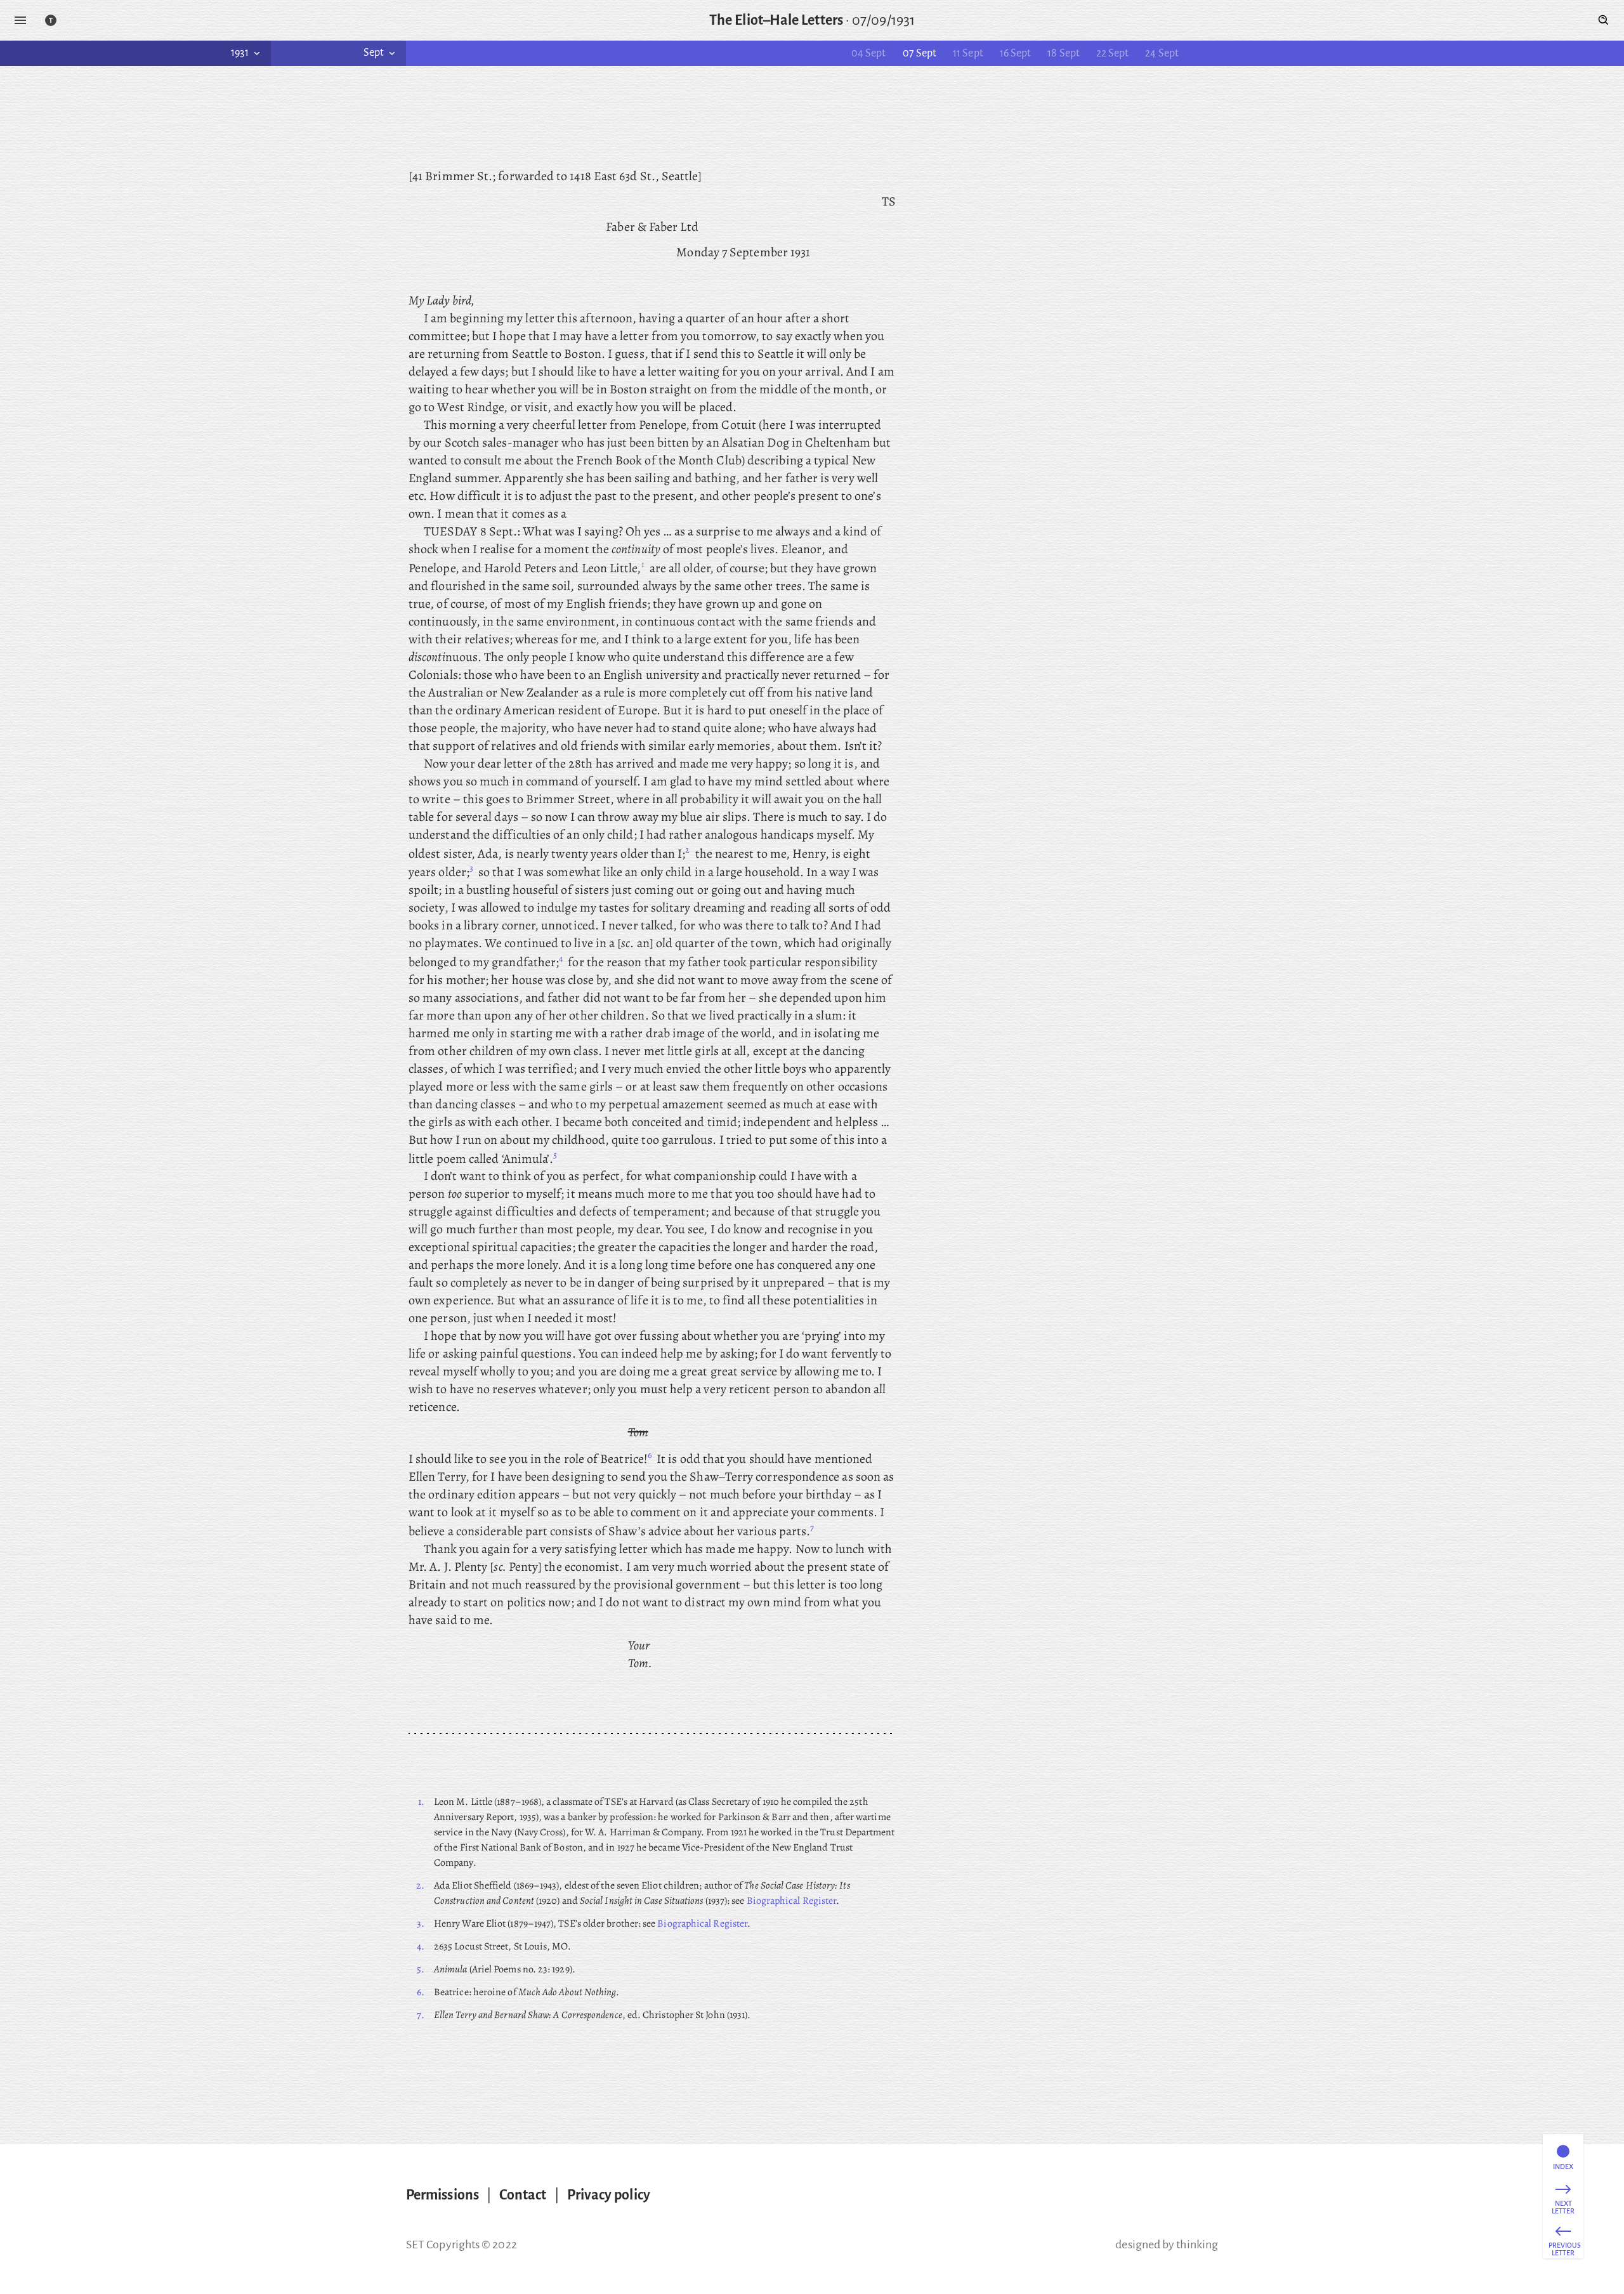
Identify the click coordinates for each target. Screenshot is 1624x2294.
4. (421, 1946)
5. (421, 1969)
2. (420, 1885)
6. (421, 1992)
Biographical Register (792, 1901)
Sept (374, 53)
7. (421, 2015)
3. (421, 1924)
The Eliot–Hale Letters (776, 20)
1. (421, 1802)
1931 (239, 53)
